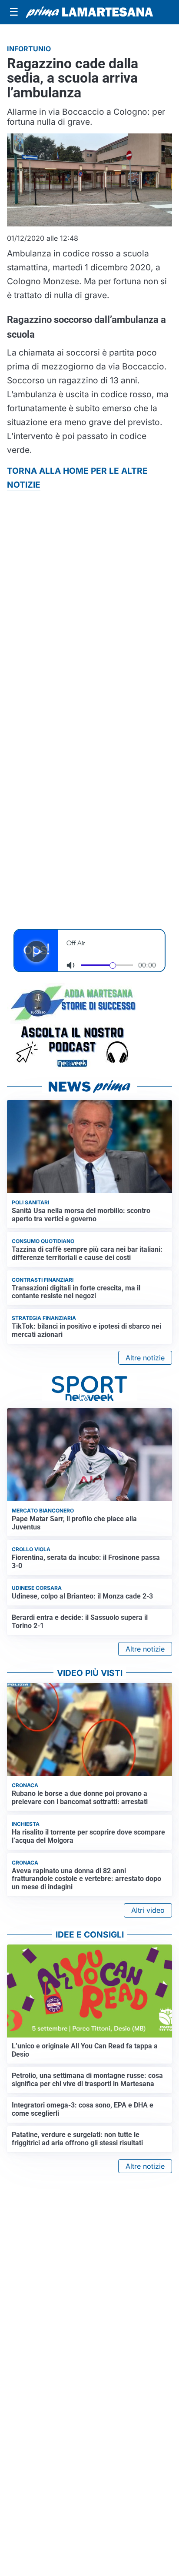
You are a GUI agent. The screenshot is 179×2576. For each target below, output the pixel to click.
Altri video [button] (148, 1910)
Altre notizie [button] (145, 1358)
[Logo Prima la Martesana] (89, 12)
